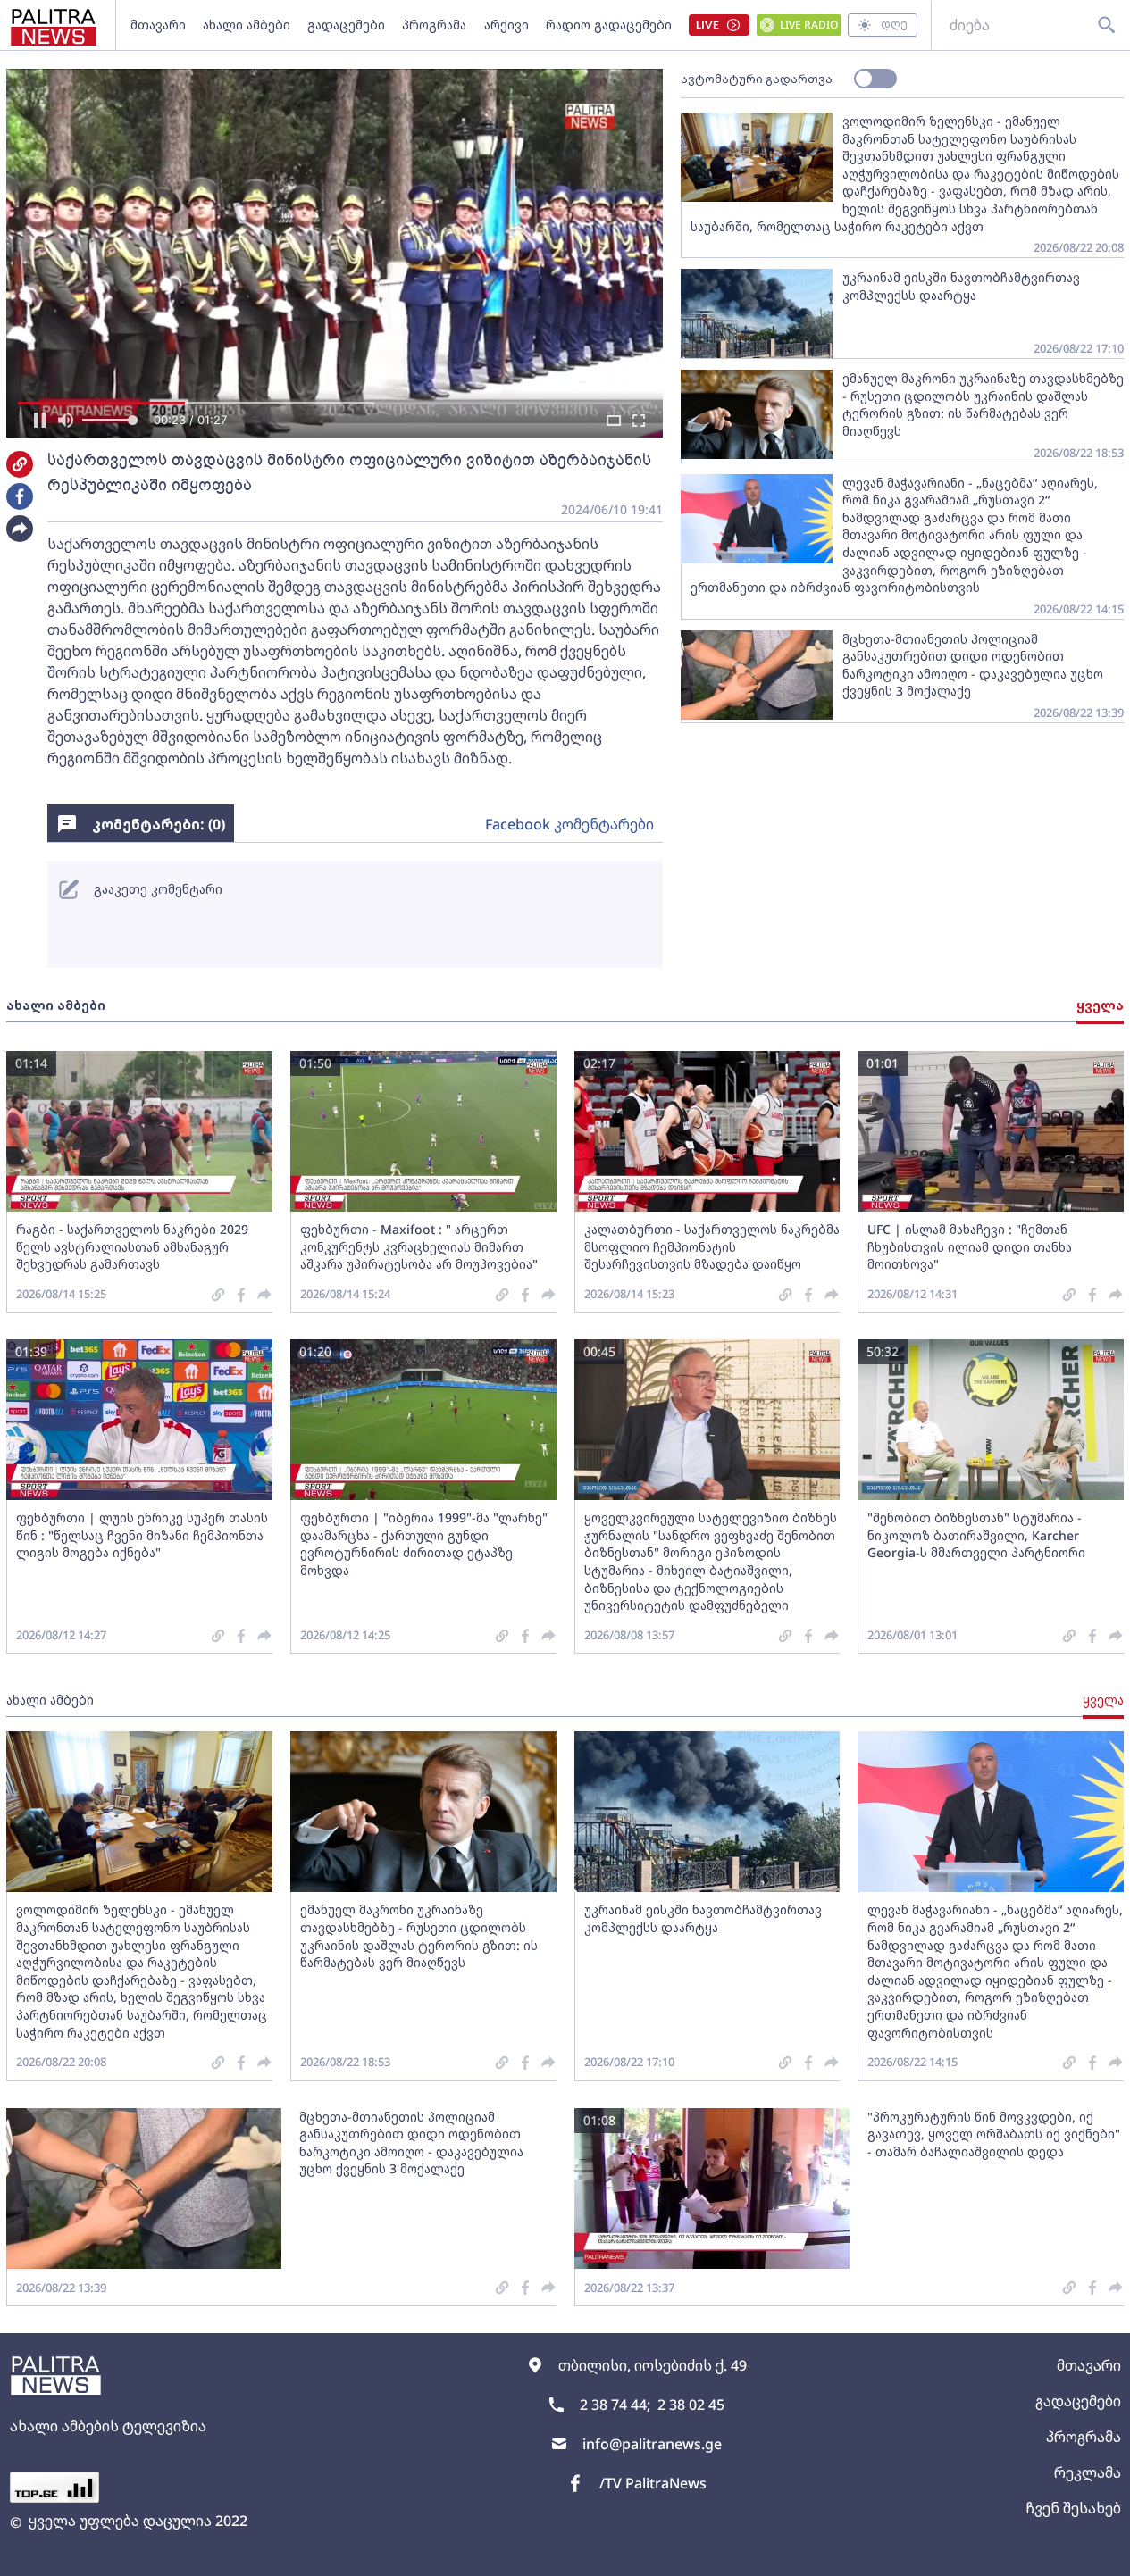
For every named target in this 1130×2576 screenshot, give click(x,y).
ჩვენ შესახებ (1073, 2508)
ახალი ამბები (247, 25)
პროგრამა (434, 25)
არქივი (506, 25)
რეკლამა (1088, 2472)
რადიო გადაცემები (609, 25)
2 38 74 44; (615, 2405)
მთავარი (158, 25)
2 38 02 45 (691, 2405)
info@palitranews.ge (652, 2444)
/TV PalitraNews (653, 2483)
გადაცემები (346, 25)
